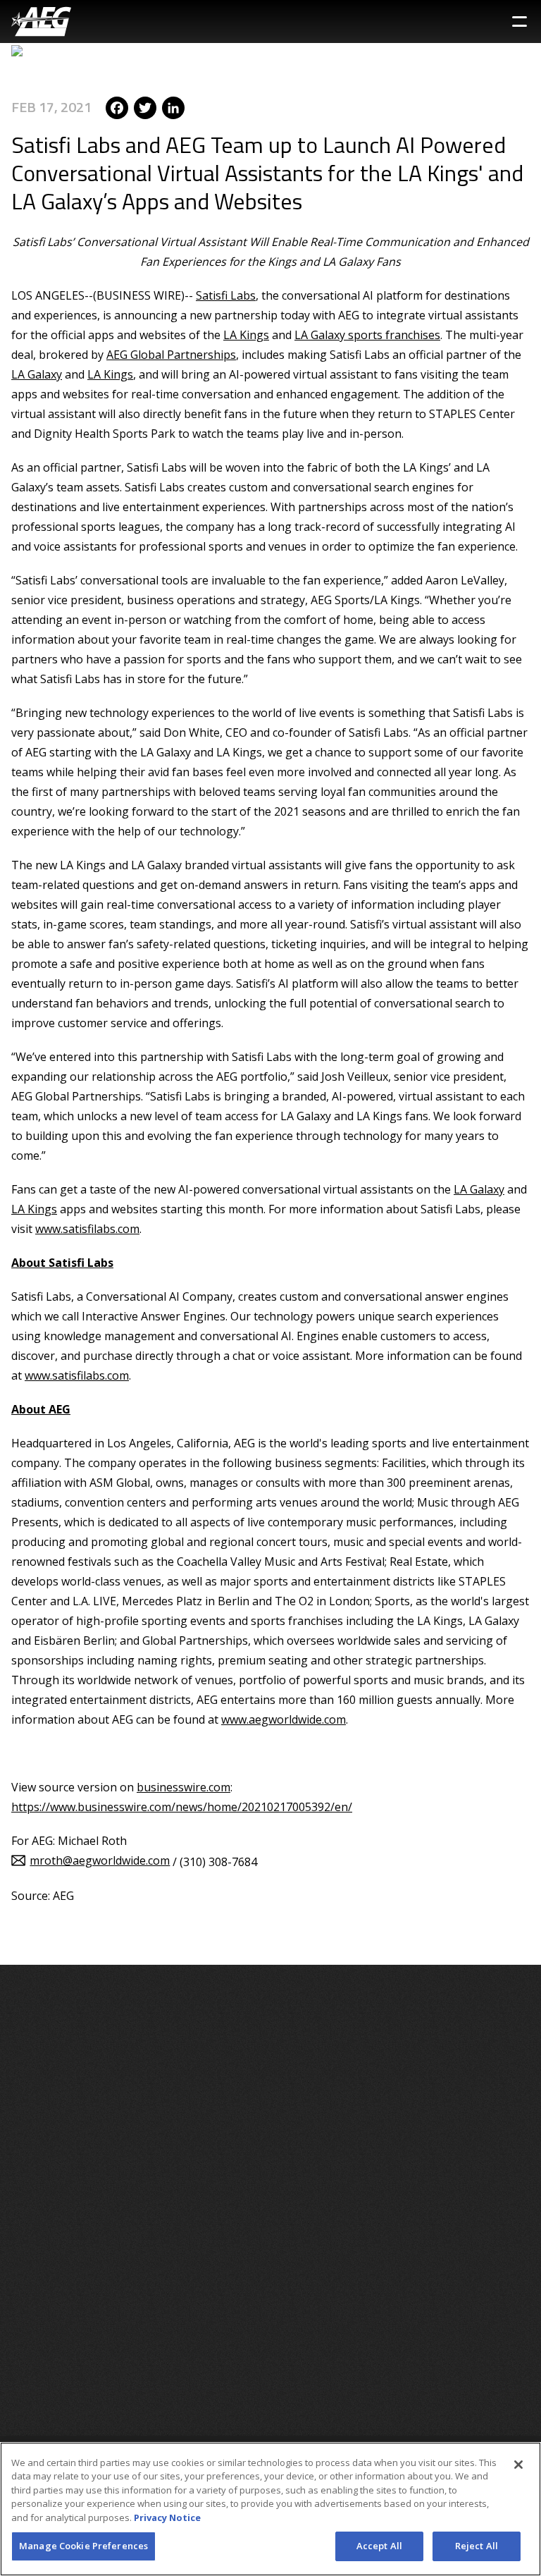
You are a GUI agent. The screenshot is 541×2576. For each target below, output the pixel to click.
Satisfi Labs (226, 295)
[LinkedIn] (173, 107)
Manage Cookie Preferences (83, 2546)
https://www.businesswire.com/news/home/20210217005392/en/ (182, 1807)
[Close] (518, 2465)
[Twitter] (145, 107)
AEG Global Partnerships (171, 355)
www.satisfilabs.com (87, 1229)
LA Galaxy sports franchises (367, 335)
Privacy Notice (167, 2517)
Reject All (477, 2546)
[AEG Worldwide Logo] (41, 22)
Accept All (379, 2546)
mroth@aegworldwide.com (100, 1860)
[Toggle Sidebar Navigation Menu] (520, 22)
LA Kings (246, 335)
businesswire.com (184, 1787)
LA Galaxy (37, 374)
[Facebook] (117, 107)
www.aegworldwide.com (284, 1719)
